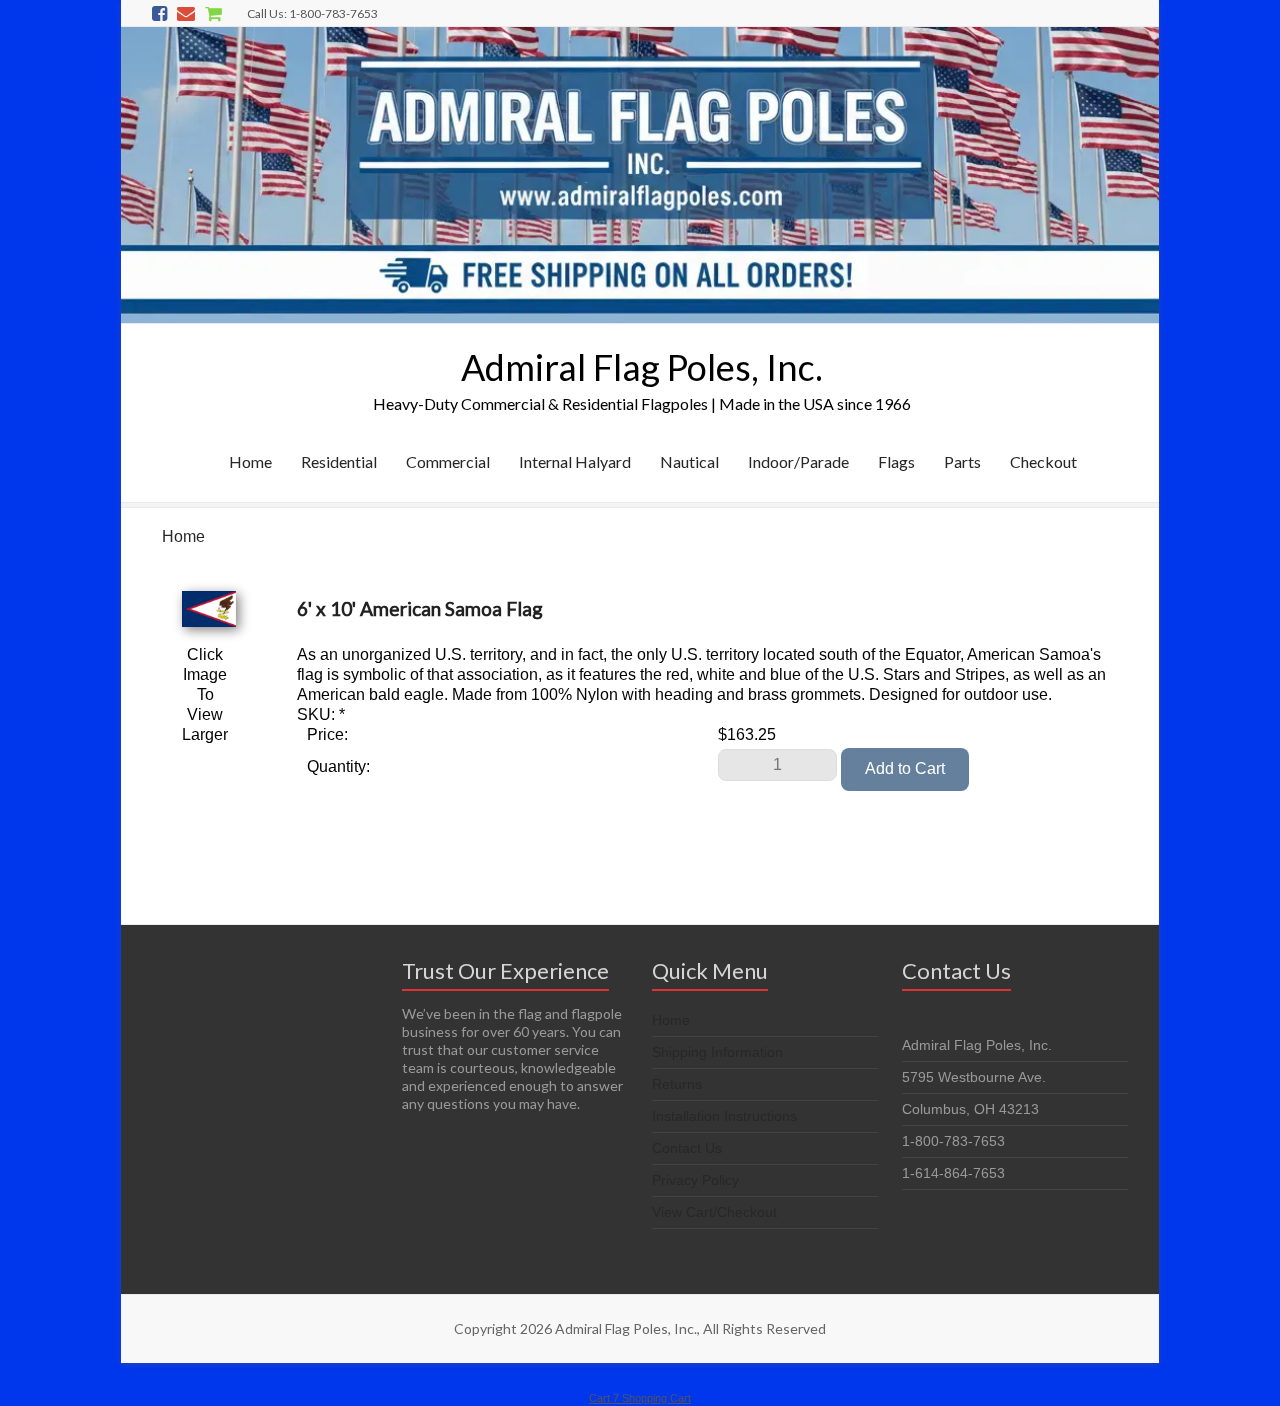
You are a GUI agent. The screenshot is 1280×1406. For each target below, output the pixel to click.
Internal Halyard (575, 461)
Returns (677, 1084)
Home (250, 461)
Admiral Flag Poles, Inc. (642, 367)
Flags (896, 461)
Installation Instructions (724, 1116)
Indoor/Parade (798, 461)
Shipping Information (717, 1052)
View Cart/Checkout (714, 1212)
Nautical (689, 461)
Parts (962, 461)
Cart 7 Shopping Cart (640, 1398)
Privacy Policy (695, 1180)
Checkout (1043, 461)
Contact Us (687, 1148)
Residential (339, 461)
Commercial (448, 461)
